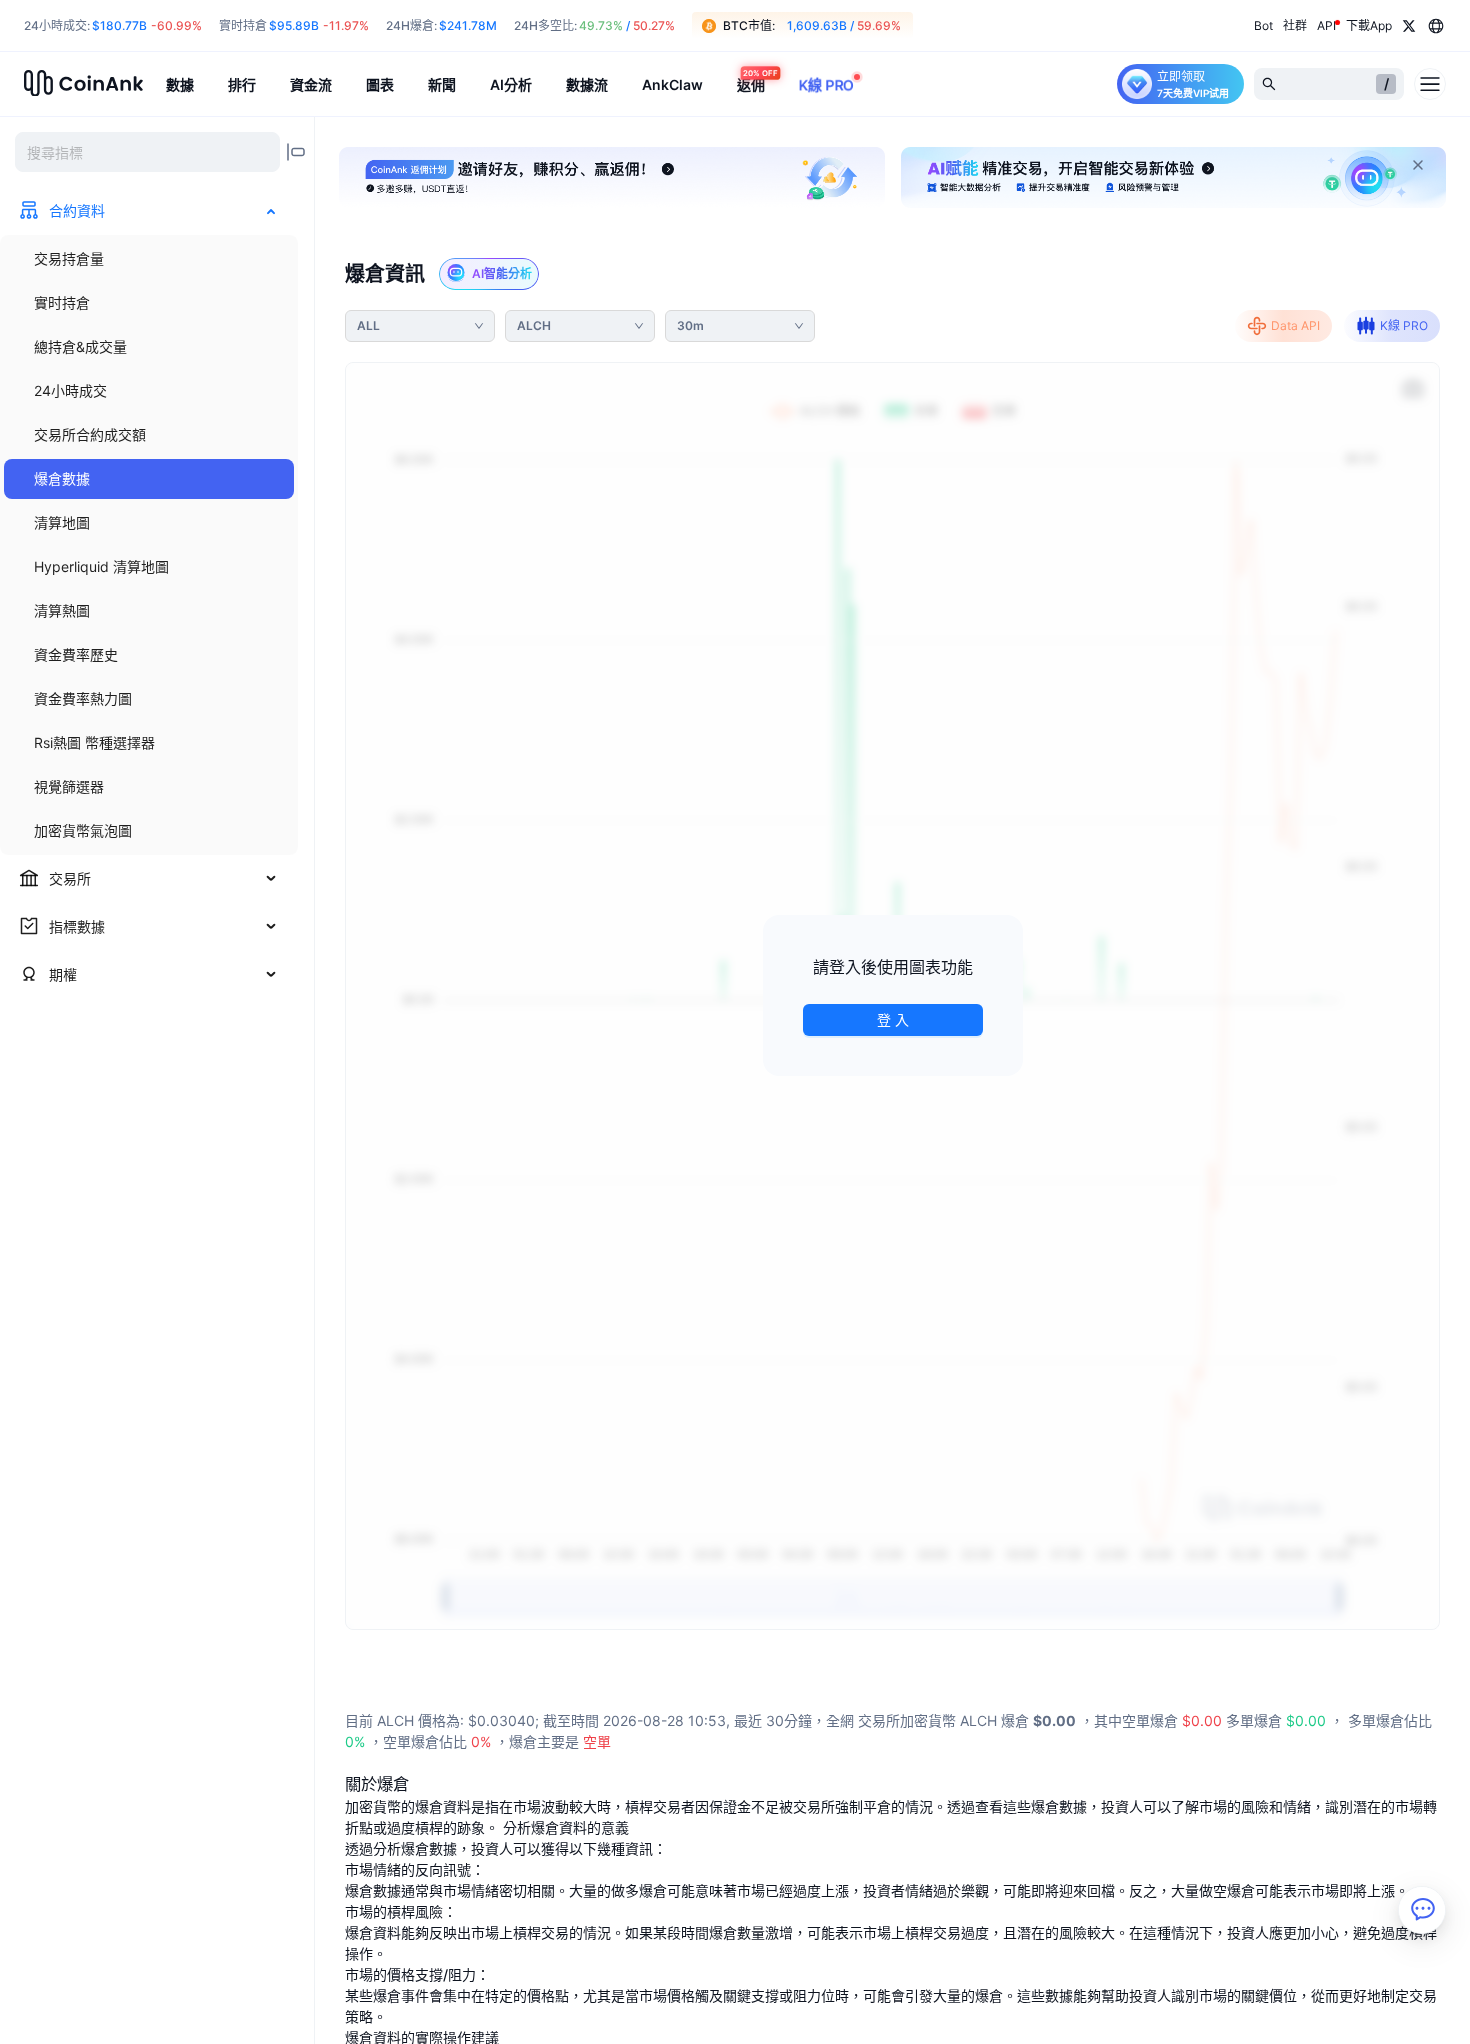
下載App (1369, 25)
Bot (1263, 25)
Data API (1295, 325)
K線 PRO (1404, 325)
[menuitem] (149, 259)
